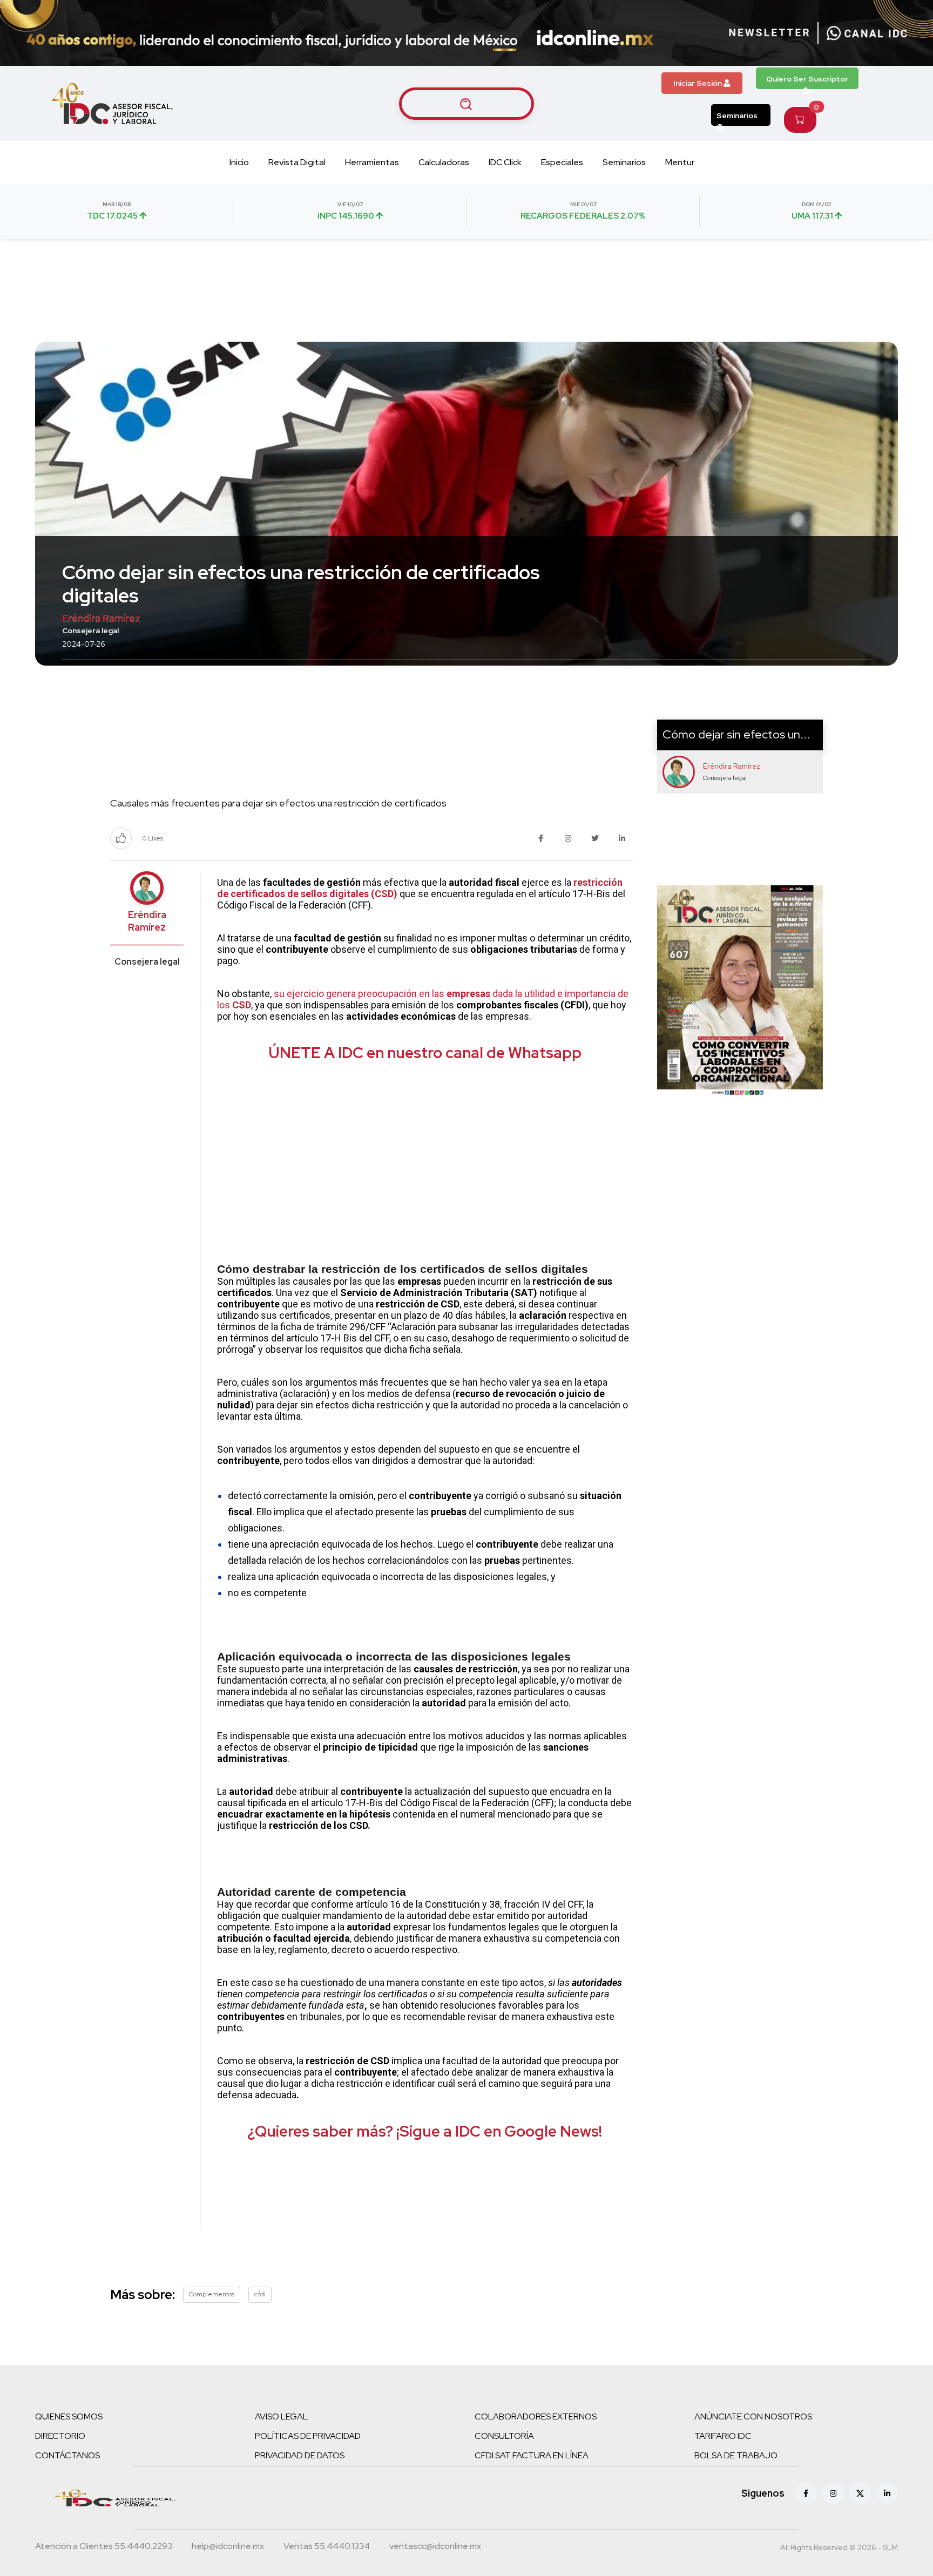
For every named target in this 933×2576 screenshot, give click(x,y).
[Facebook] (806, 2493)
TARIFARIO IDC (723, 2436)
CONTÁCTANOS (67, 2455)
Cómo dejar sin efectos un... (736, 734)
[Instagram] (833, 2493)
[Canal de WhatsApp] (867, 33)
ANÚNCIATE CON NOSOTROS (753, 2416)
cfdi (260, 2294)
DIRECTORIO (60, 2436)
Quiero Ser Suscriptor (807, 79)
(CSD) (384, 894)
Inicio (239, 162)
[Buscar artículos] (466, 104)
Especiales (562, 162)
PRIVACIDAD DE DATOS (300, 2455)
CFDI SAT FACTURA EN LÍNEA (532, 2455)
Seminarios (737, 116)
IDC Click (505, 162)
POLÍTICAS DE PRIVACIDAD (308, 2436)
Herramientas (372, 162)
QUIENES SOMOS (69, 2416)
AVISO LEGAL (281, 2416)
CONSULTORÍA (504, 2436)
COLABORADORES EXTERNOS (536, 2416)
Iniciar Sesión (698, 83)
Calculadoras (444, 162)
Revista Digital (297, 162)
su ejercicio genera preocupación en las (360, 994)
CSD (242, 1005)
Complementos (212, 2294)
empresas (468, 994)
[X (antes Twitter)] (860, 2493)
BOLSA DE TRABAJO (736, 2455)
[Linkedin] (887, 2493)
